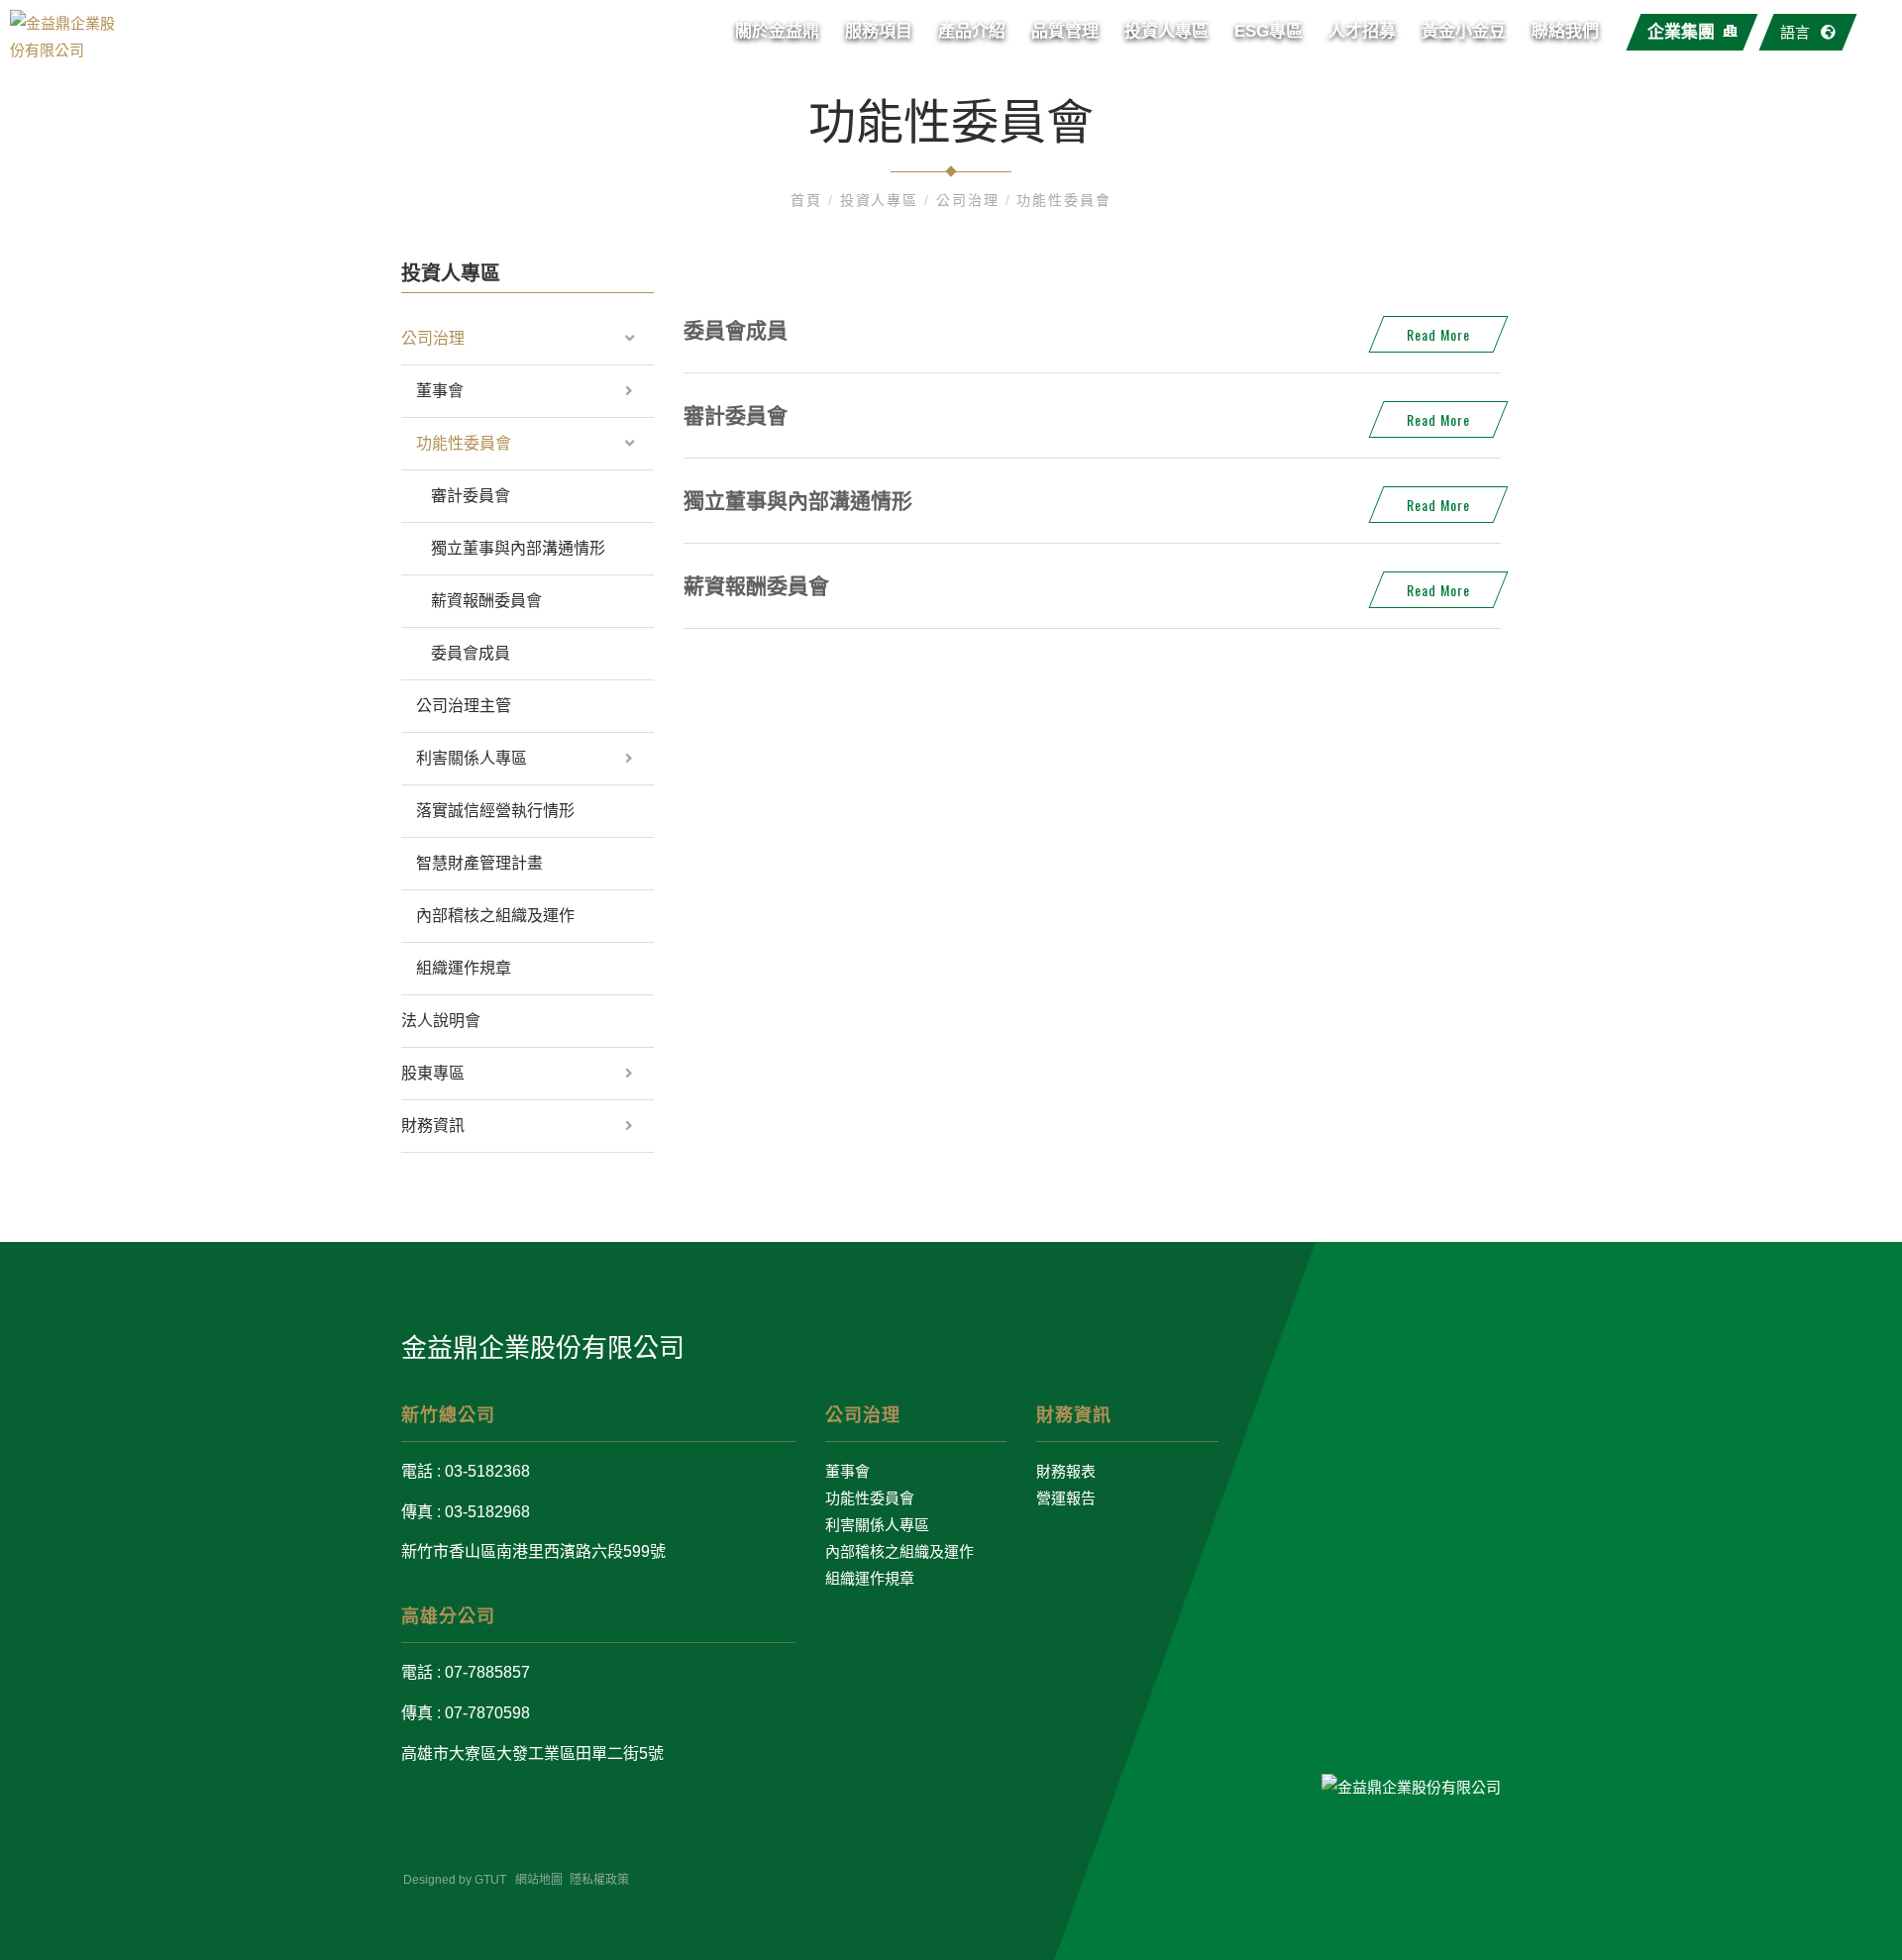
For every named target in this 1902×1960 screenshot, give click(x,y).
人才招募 (1362, 31)
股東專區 (433, 1073)
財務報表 (1066, 1471)
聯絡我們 (1565, 31)
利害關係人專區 (472, 758)
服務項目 (879, 31)
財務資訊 (433, 1126)
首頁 (809, 200)
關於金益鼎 (777, 31)
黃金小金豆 (1464, 31)
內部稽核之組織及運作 (495, 916)
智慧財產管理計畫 (479, 863)
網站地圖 (539, 1880)
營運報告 (1066, 1498)
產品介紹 (972, 31)
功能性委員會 (1064, 200)
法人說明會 (441, 1021)
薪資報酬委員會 (486, 601)
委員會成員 (471, 653)
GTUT (490, 1880)
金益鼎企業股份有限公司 (543, 1348)
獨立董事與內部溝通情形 (518, 548)
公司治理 (971, 200)
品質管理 (1065, 31)
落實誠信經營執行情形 (495, 811)
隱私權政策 (599, 1880)
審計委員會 (471, 496)
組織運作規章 (464, 968)
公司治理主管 (464, 706)
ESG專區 (1268, 31)
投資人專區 (1166, 31)
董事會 (440, 391)
